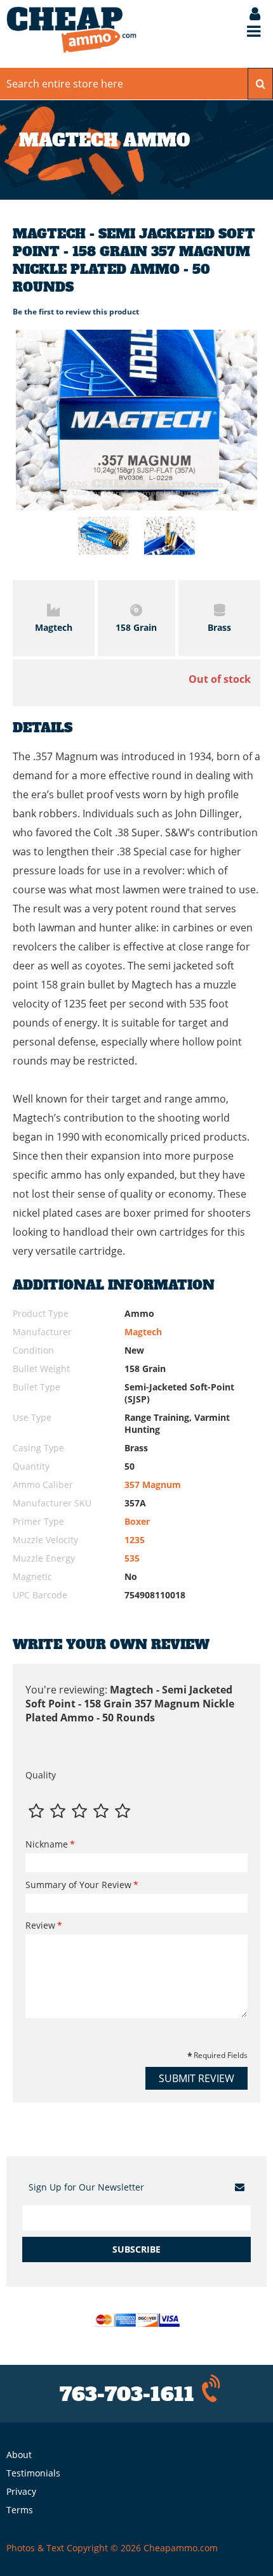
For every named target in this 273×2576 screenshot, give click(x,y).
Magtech (143, 1332)
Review (40, 1925)
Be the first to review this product (76, 312)
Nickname (47, 1844)
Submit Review (196, 2078)
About (19, 2455)
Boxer (137, 1521)
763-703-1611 (127, 2394)
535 (132, 1558)
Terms (20, 2510)
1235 (135, 1540)
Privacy (21, 2491)
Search (260, 84)
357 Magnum (153, 1485)
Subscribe (136, 2249)
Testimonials (33, 2473)
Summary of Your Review (78, 1885)
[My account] (249, 15)
